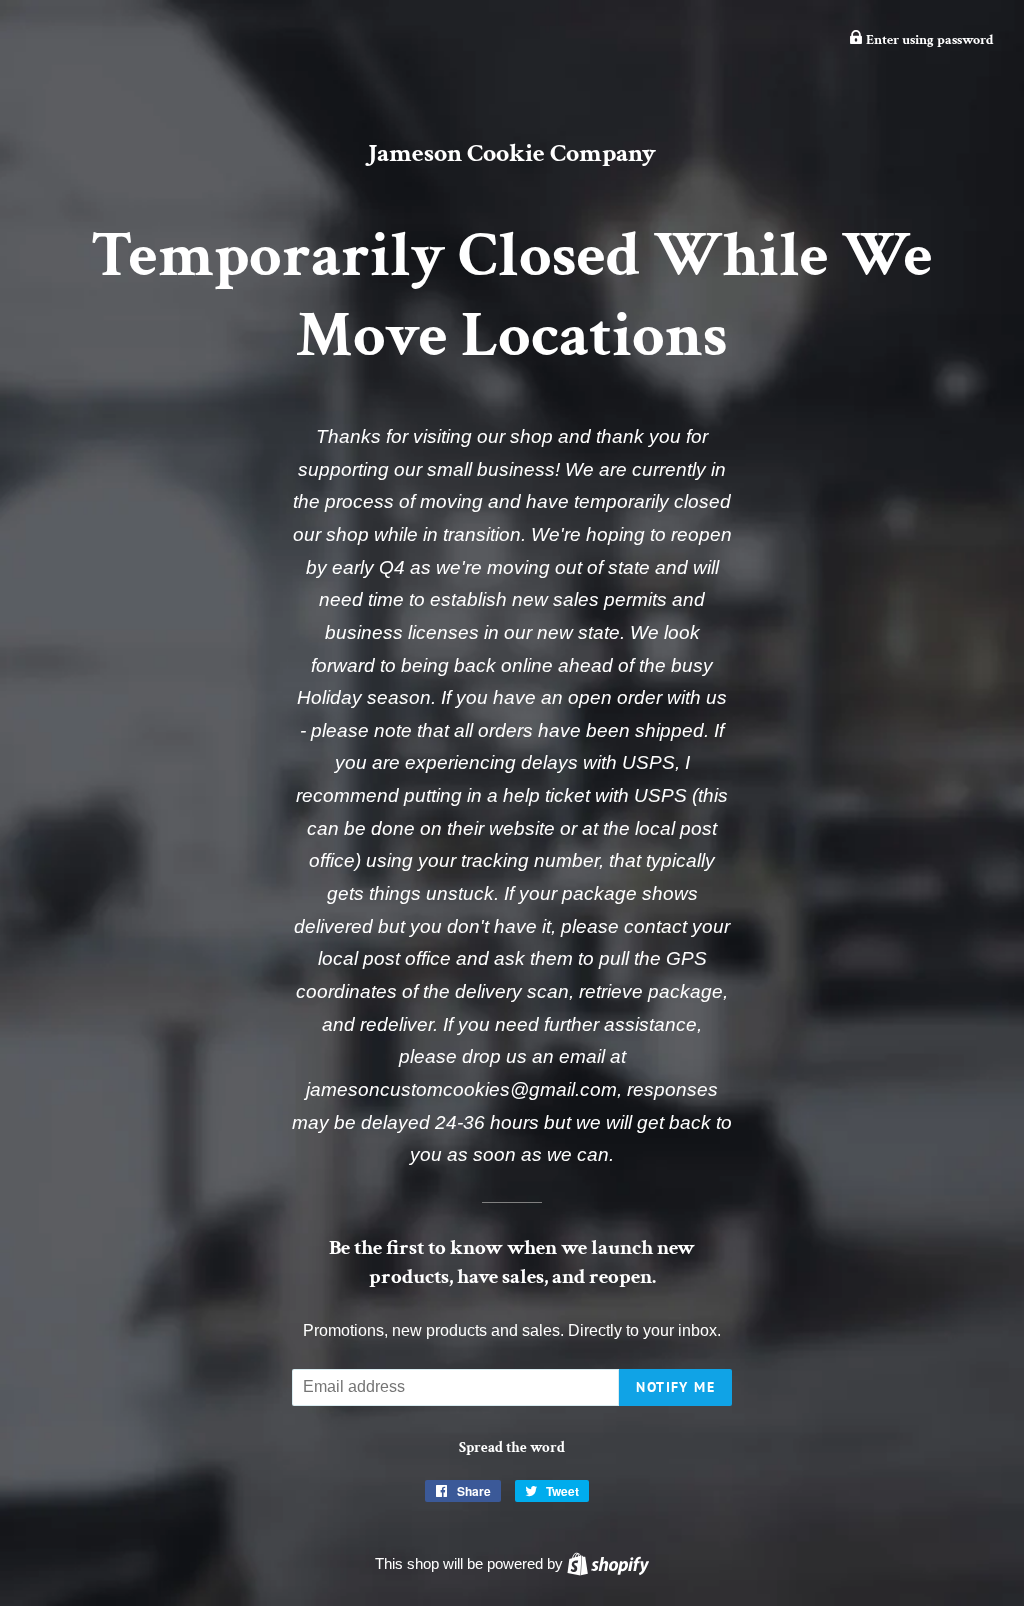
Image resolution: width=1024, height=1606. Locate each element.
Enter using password (928, 40)
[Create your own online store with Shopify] (608, 1563)
